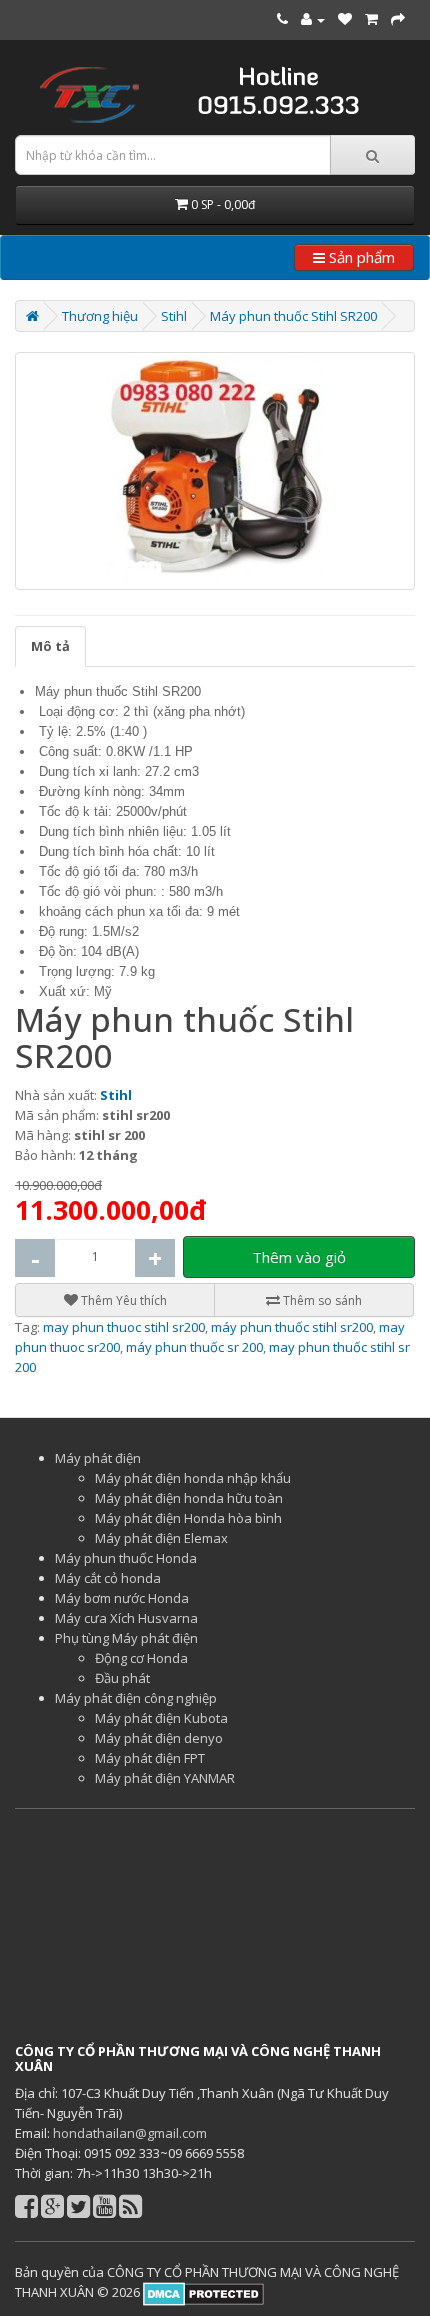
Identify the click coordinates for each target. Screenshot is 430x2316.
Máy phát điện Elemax (161, 1538)
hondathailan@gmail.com (130, 2133)
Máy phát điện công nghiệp (136, 1698)
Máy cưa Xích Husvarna (126, 1618)
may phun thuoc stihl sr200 (124, 1327)
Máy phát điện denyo (159, 1738)
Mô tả (50, 646)
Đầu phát (122, 1678)
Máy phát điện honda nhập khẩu (193, 1478)
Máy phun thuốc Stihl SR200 (293, 316)
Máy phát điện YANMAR (165, 1778)
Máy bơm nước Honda (122, 1598)
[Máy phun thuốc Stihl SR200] (215, 471)
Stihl (174, 316)
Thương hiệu (100, 316)
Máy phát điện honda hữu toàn (189, 1498)
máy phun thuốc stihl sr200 (292, 1327)
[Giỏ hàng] (371, 19)
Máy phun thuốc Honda (126, 1558)
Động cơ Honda (141, 1658)
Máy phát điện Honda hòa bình (188, 1518)
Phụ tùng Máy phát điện (126, 1638)
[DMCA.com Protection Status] (202, 2292)
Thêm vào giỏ (299, 1257)
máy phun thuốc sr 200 (194, 1347)
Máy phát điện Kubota (161, 1718)
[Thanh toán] (398, 19)
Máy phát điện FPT (150, 1758)
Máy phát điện (98, 1458)
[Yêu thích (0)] (345, 19)
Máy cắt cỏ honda (108, 1578)
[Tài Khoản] (313, 19)
